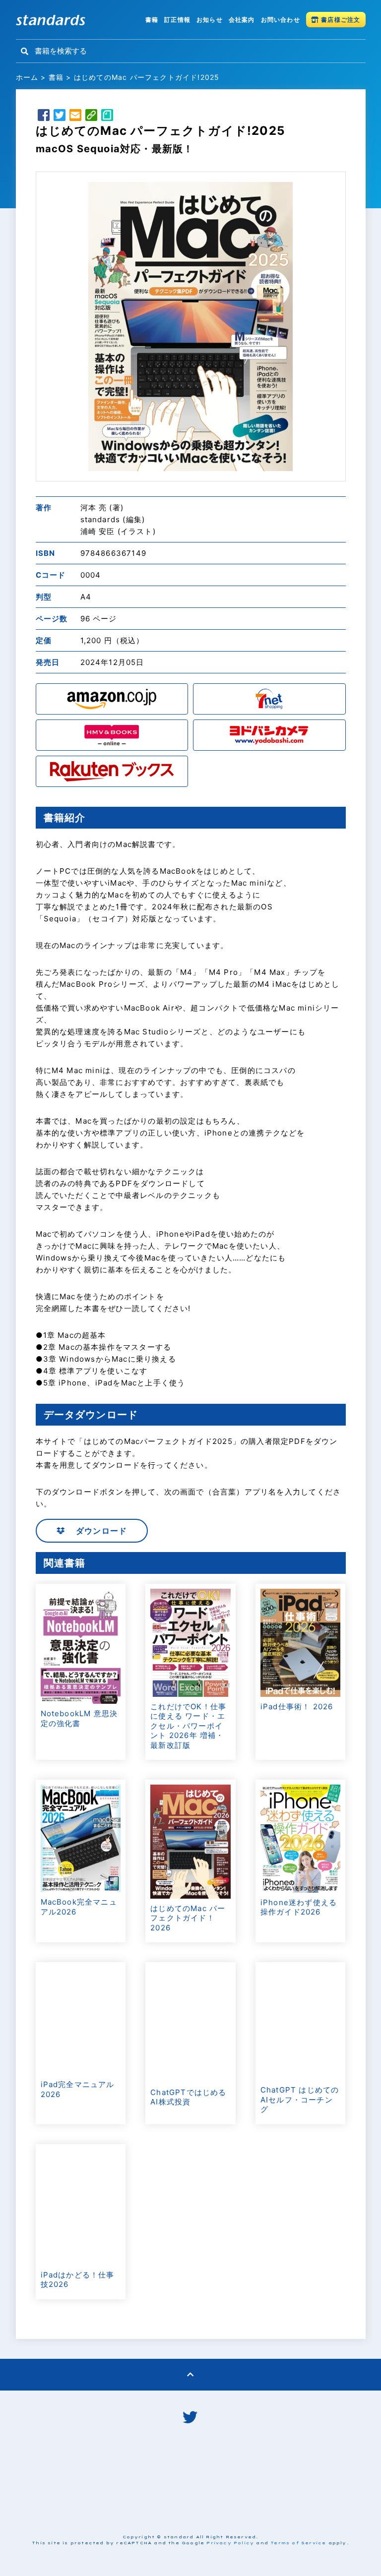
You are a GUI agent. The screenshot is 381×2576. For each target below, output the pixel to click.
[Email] (75, 117)
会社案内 (242, 20)
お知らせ (210, 20)
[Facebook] (44, 117)
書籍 (152, 20)
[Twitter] (60, 117)
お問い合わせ (281, 20)
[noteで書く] (107, 117)
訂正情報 (177, 20)
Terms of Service (298, 2543)
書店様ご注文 (340, 20)
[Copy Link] (91, 117)
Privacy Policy (230, 2543)
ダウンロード (100, 1531)
